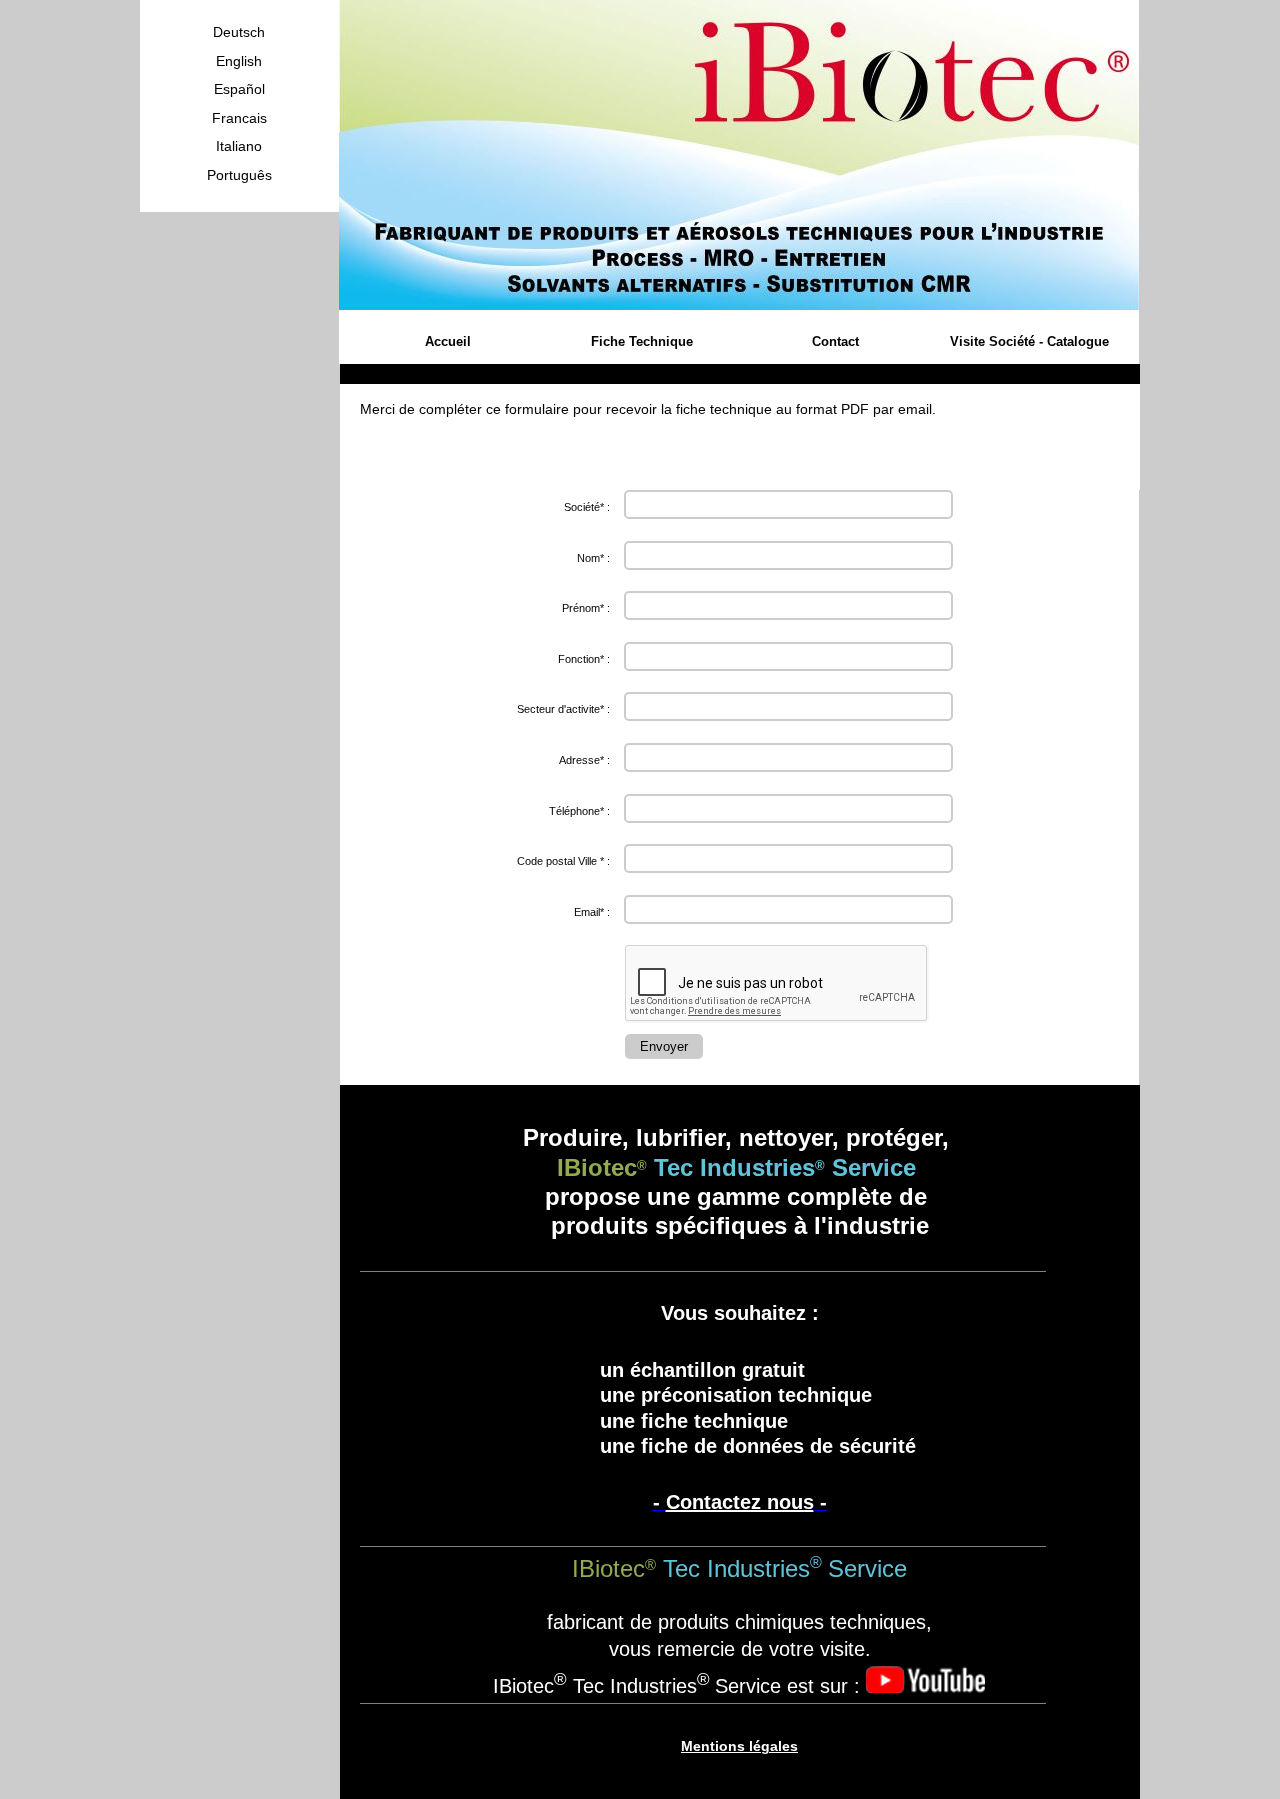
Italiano (239, 146)
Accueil (448, 341)
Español (239, 89)
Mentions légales (739, 1746)
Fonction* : (584, 659)
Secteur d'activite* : (563, 709)
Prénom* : (586, 608)
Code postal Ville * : (563, 861)
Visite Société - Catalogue (1029, 341)
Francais (239, 118)
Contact (835, 341)
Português (239, 175)
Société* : (587, 507)
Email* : (592, 912)
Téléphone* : (579, 811)
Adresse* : (584, 760)
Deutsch (239, 32)
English (239, 61)
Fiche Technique (642, 341)
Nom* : (593, 558)
